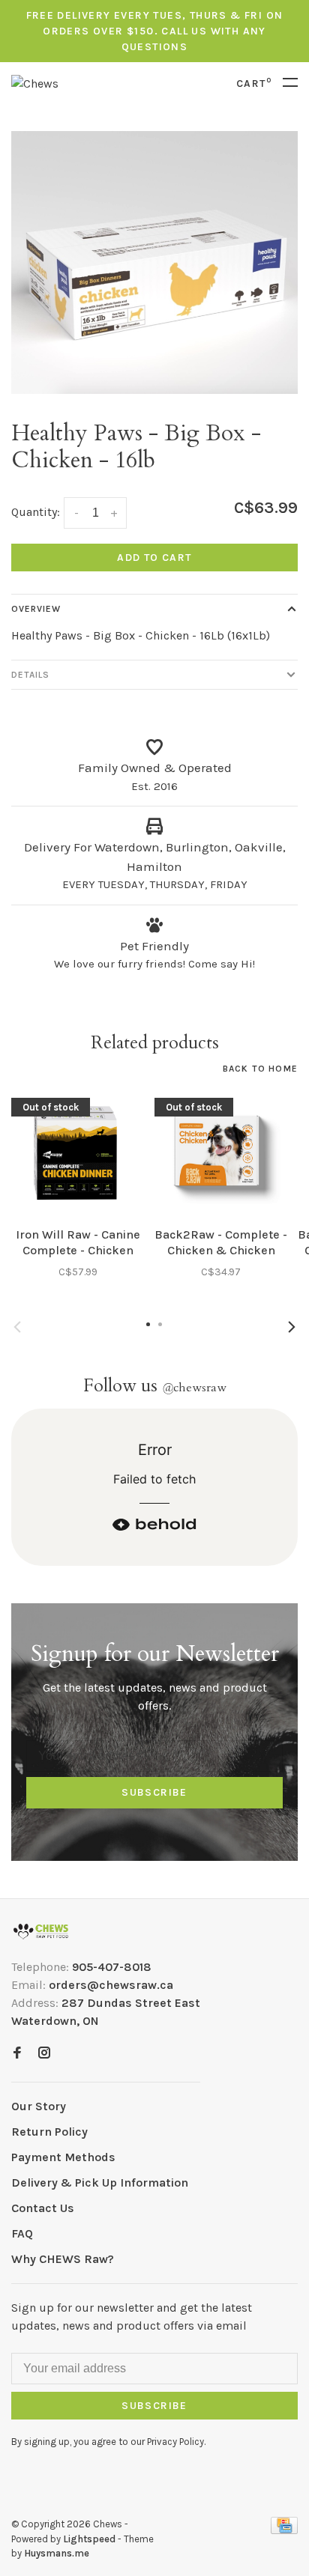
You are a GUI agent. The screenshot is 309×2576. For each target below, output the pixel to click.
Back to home (260, 1069)
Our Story (39, 2106)
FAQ (22, 2233)
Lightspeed (89, 2539)
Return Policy (49, 2132)
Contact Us (43, 2208)
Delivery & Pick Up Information (100, 2182)
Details (30, 675)
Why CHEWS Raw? (63, 2259)
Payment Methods (63, 2157)
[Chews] (41, 1932)
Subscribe (154, 1792)
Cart (254, 83)
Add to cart (154, 558)
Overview (36, 609)
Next (292, 1327)
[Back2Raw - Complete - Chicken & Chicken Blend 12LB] (221, 1153)
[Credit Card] (284, 2530)
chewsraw (194, 1388)
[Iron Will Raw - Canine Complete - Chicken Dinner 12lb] (78, 1153)
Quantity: (36, 512)
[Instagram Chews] (44, 2054)
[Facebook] (17, 2054)
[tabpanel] (154, 262)
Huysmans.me (57, 2553)
